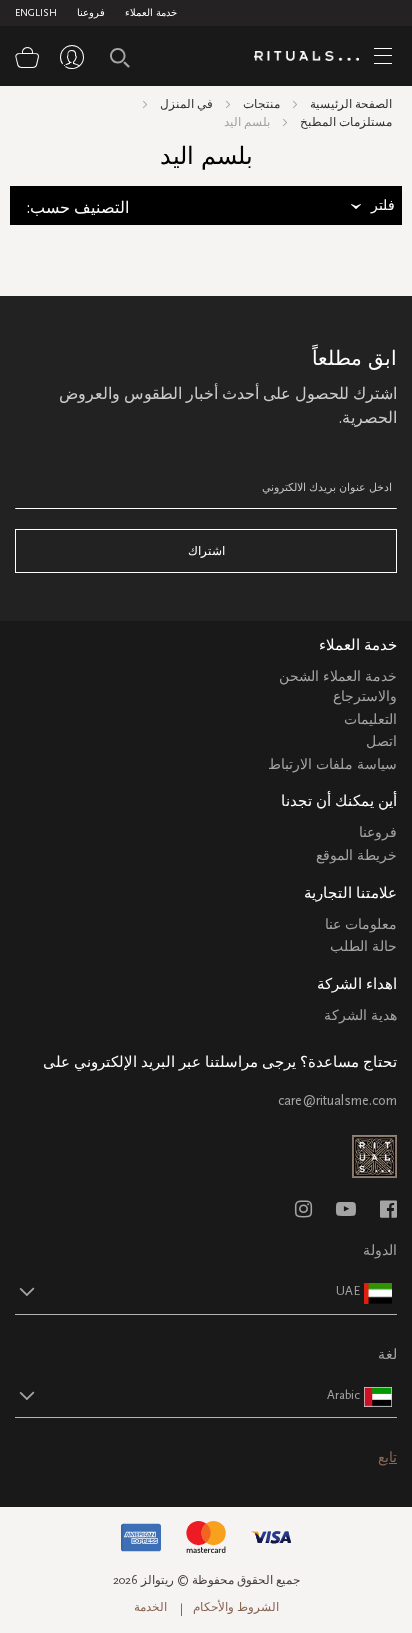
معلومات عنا (361, 924)
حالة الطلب (363, 946)
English (36, 13)
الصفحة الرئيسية (351, 104)
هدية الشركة (360, 1015)
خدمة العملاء (151, 13)
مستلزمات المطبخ (346, 122)
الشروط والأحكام (236, 1607)
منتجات (261, 104)
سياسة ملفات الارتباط (332, 764)
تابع (387, 1457)
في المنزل (186, 104)
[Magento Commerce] (314, 57)
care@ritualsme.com (337, 1100)
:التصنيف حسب (78, 208)
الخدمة (150, 1607)
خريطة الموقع (356, 855)
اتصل (381, 741)
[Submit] (120, 58)
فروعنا (91, 13)
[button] (188, 1291)
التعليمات (370, 719)
